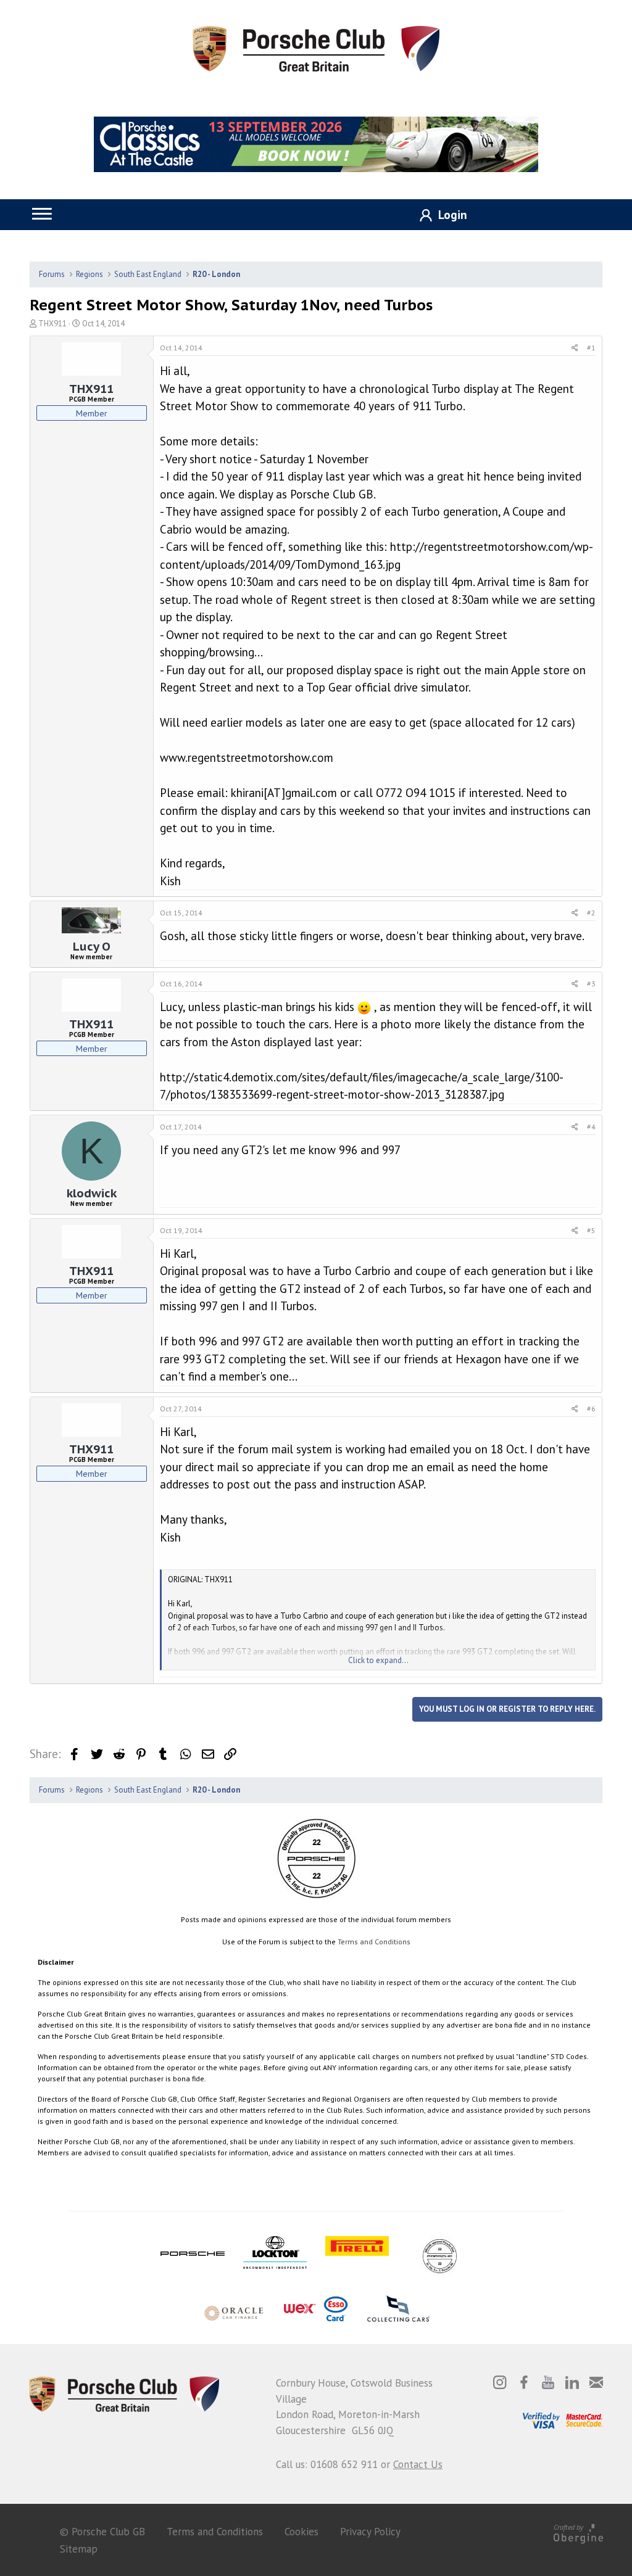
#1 (591, 348)
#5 (591, 1230)
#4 (591, 1127)
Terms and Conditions (374, 1942)
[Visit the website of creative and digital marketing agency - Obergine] (578, 2532)
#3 (591, 984)
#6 (591, 1409)
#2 (591, 913)
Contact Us (418, 2464)
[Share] (575, 348)
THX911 (52, 324)
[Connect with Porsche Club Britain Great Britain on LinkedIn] (572, 2382)
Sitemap (79, 2549)
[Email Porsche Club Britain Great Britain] (596, 2382)
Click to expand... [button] (378, 1660)
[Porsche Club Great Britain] (316, 47)
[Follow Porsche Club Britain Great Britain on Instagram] (500, 2382)
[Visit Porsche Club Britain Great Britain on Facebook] (524, 2382)
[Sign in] (439, 216)
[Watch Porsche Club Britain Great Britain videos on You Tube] (548, 2382)
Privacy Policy (370, 2532)
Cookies (301, 2532)
